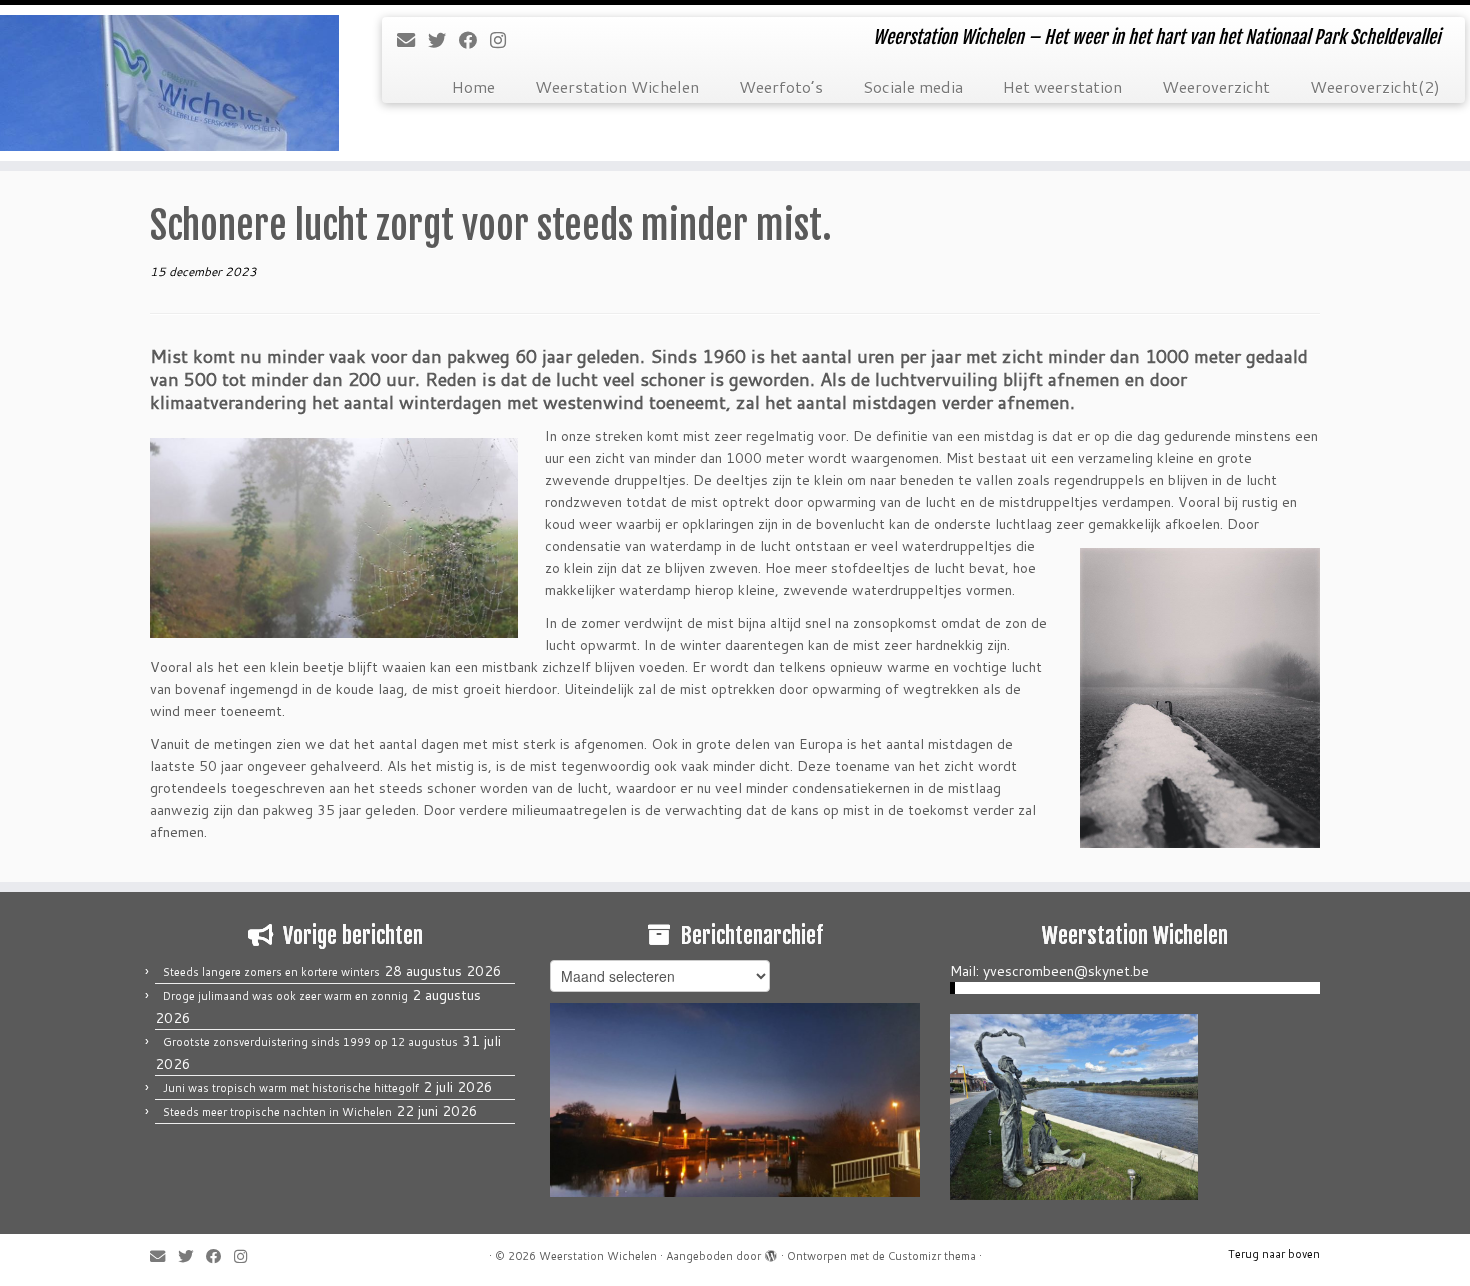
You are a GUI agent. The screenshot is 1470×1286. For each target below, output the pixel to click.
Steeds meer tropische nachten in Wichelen (277, 1112)
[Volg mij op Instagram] (504, 40)
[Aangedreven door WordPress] (771, 1252)
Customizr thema (932, 1256)
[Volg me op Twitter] (443, 40)
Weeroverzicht (1216, 86)
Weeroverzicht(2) (1375, 86)
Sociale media (913, 86)
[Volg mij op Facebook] (474, 40)
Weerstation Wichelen (617, 86)
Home (473, 86)
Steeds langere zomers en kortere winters (271, 972)
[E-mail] (412, 40)
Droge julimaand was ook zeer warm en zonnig (285, 996)
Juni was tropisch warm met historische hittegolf (291, 1088)
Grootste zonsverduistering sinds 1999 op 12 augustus (310, 1042)
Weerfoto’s (781, 86)
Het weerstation (1062, 86)
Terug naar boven (1274, 1254)
